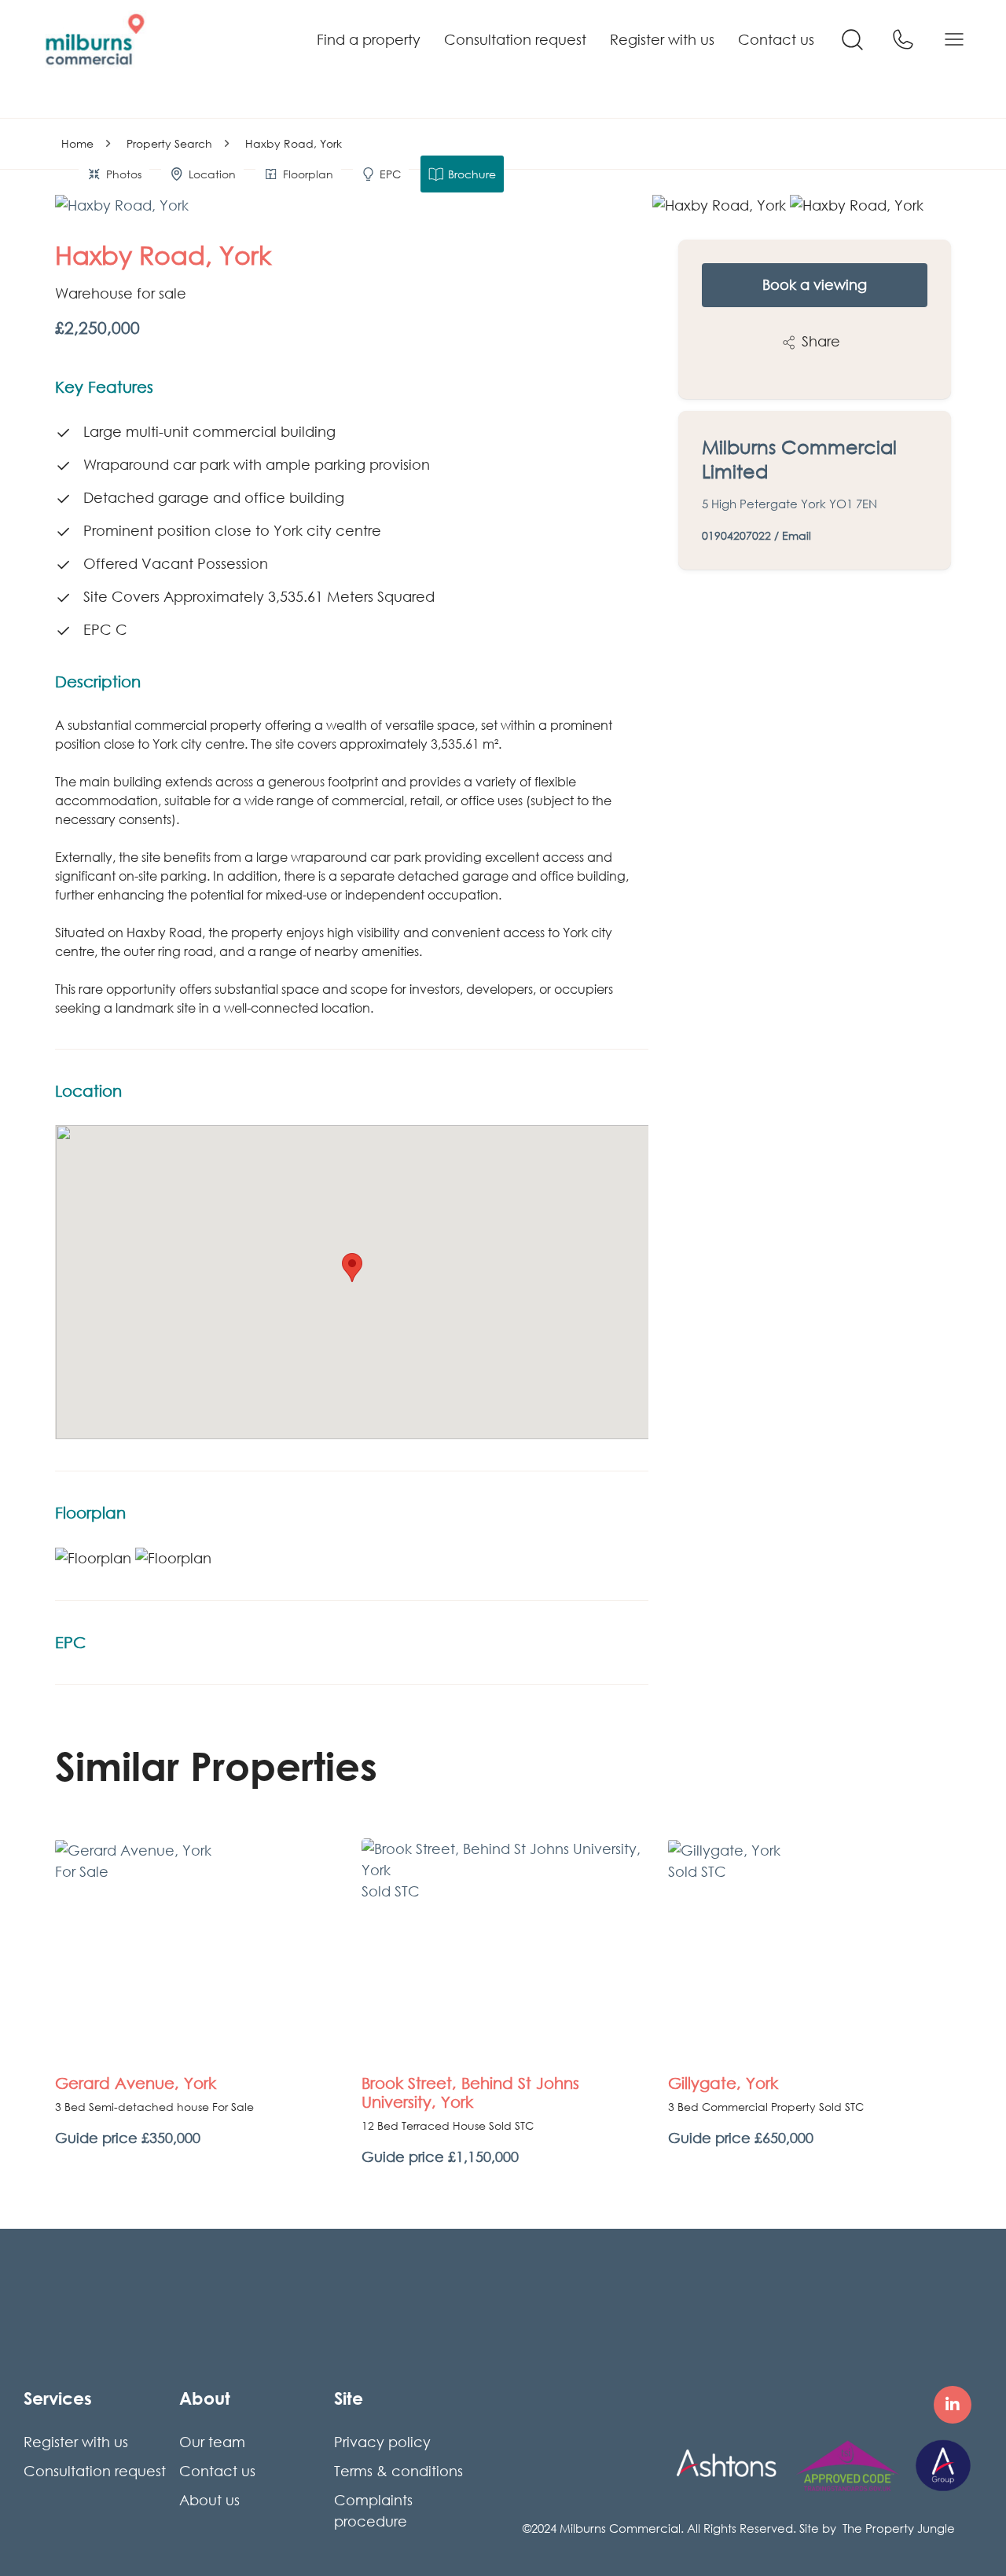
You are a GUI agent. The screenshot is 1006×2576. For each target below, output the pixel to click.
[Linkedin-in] (953, 2405)
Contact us (776, 39)
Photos (124, 174)
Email (797, 535)
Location (212, 174)
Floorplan (308, 174)
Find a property (369, 39)
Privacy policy (382, 2442)
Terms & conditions (398, 2471)
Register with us (662, 39)
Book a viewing (815, 284)
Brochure (472, 174)
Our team (212, 2442)
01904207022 (736, 535)
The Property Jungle (899, 2528)
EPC (390, 174)
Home (77, 143)
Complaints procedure (373, 2510)
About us (209, 2500)
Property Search (169, 143)
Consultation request (515, 39)
